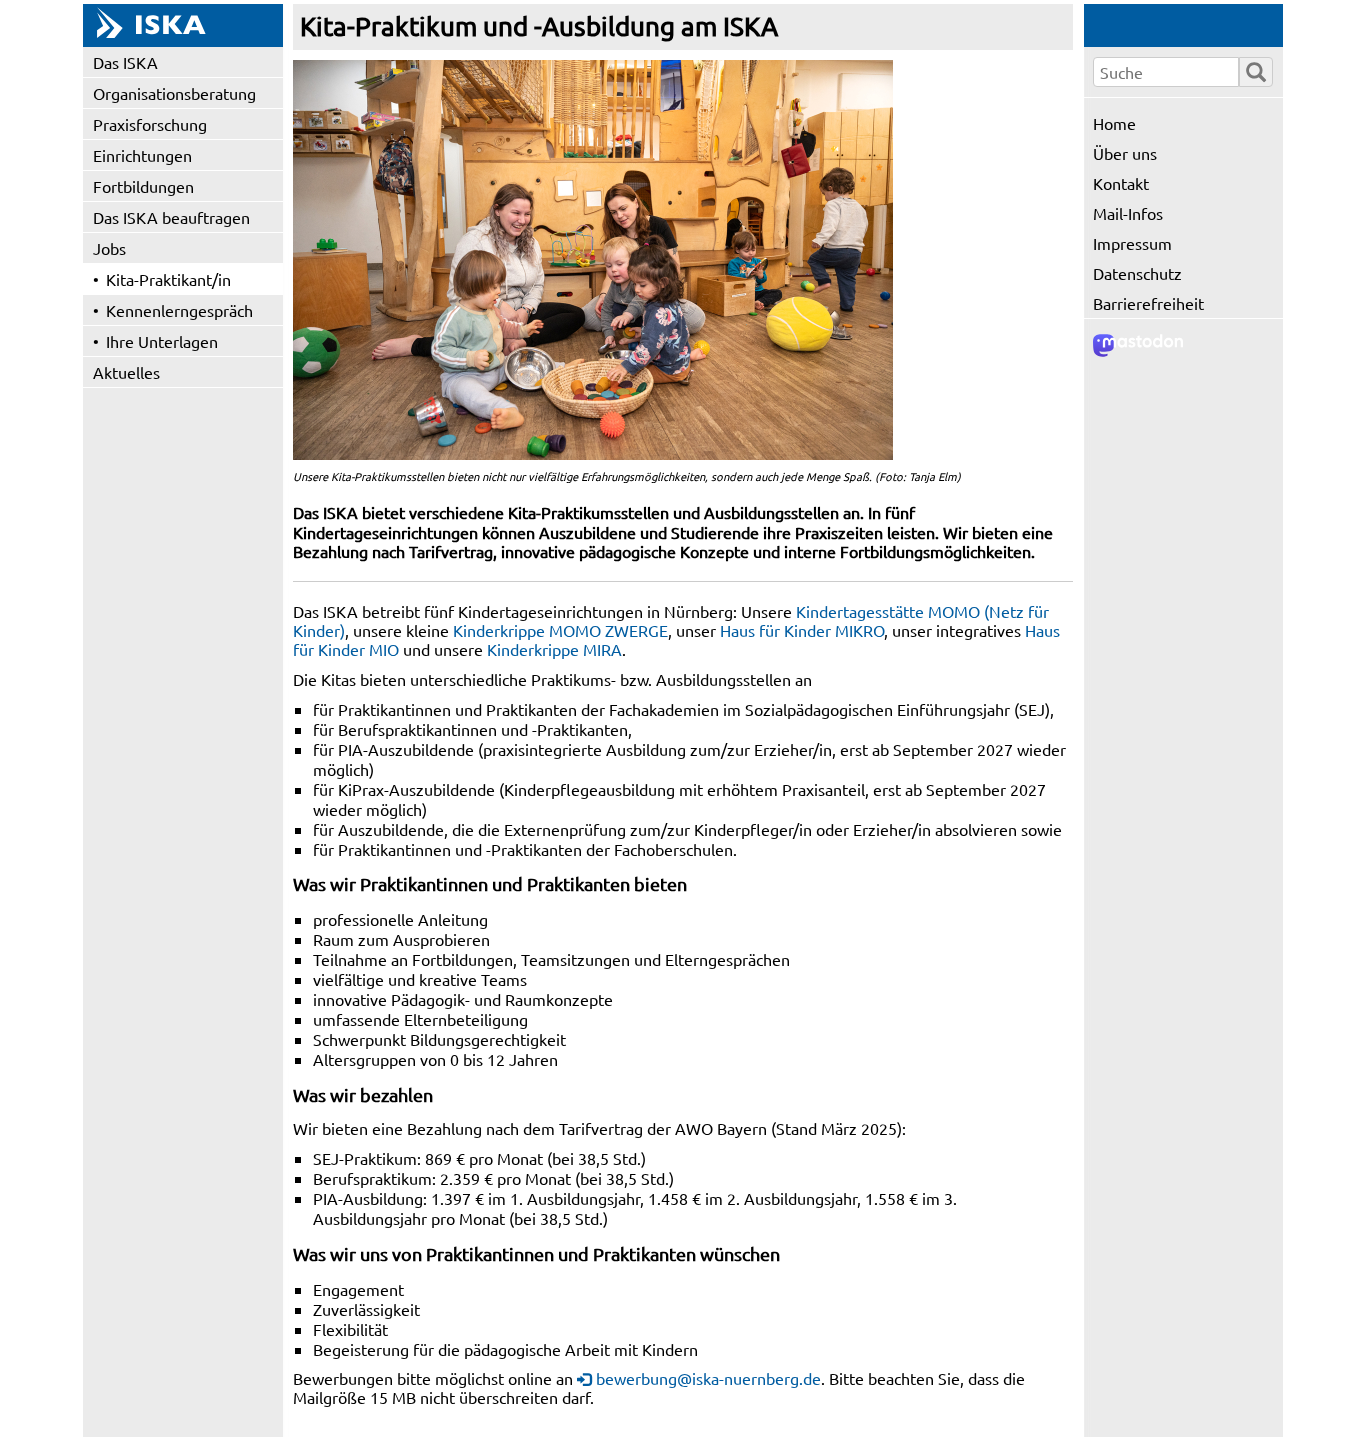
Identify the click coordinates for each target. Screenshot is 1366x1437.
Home (1114, 123)
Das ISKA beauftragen (171, 217)
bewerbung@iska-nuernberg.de (708, 1378)
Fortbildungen (143, 186)
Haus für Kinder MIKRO (802, 630)
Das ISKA (125, 62)
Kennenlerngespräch (179, 310)
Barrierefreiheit (1148, 303)
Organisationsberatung (174, 93)
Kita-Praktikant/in (168, 279)
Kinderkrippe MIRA (554, 649)
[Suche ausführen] (1256, 72)
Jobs (109, 248)
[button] (593, 260)
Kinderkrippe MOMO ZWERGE (560, 630)
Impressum (1132, 243)
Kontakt (1121, 183)
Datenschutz (1137, 273)
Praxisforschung (150, 124)
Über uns (1125, 153)
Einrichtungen (142, 155)
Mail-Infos (1128, 213)
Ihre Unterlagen (162, 341)
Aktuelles (126, 372)
